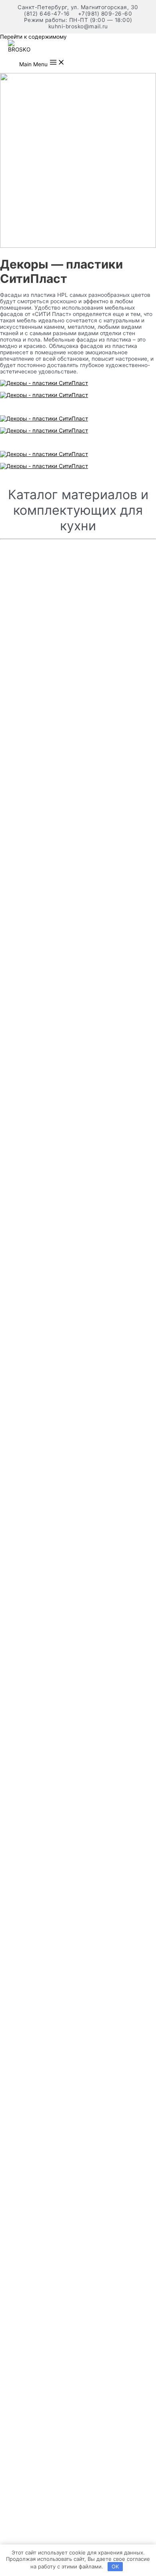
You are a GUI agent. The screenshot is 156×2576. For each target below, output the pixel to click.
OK (115, 2566)
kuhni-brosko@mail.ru (78, 26)
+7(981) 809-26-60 (105, 14)
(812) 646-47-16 (47, 14)
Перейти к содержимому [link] (33, 37)
